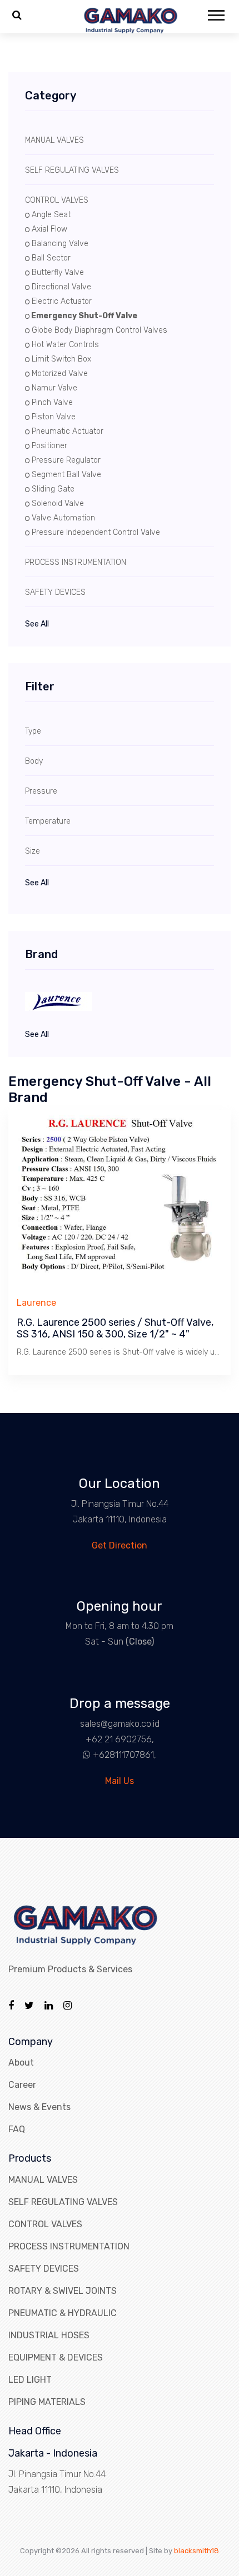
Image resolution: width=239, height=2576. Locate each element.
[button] (215, 13)
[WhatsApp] (82, 1755)
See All (37, 624)
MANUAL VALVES (43, 2180)
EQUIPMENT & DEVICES (56, 2357)
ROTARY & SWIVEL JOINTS (63, 2291)
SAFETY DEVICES (44, 2269)
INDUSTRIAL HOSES (49, 2335)
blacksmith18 (196, 2551)
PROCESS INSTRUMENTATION (69, 2246)
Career (22, 2085)
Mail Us (120, 1781)
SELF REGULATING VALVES (63, 2202)
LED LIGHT (30, 2380)
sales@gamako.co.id (120, 1724)
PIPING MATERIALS (47, 2402)
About (21, 2063)
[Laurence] (120, 1001)
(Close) (140, 1642)
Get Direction (120, 1545)
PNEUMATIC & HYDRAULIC (63, 2313)
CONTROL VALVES (45, 2224)
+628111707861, (125, 1755)
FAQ (17, 2129)
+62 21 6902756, (120, 1739)
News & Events (39, 2107)
